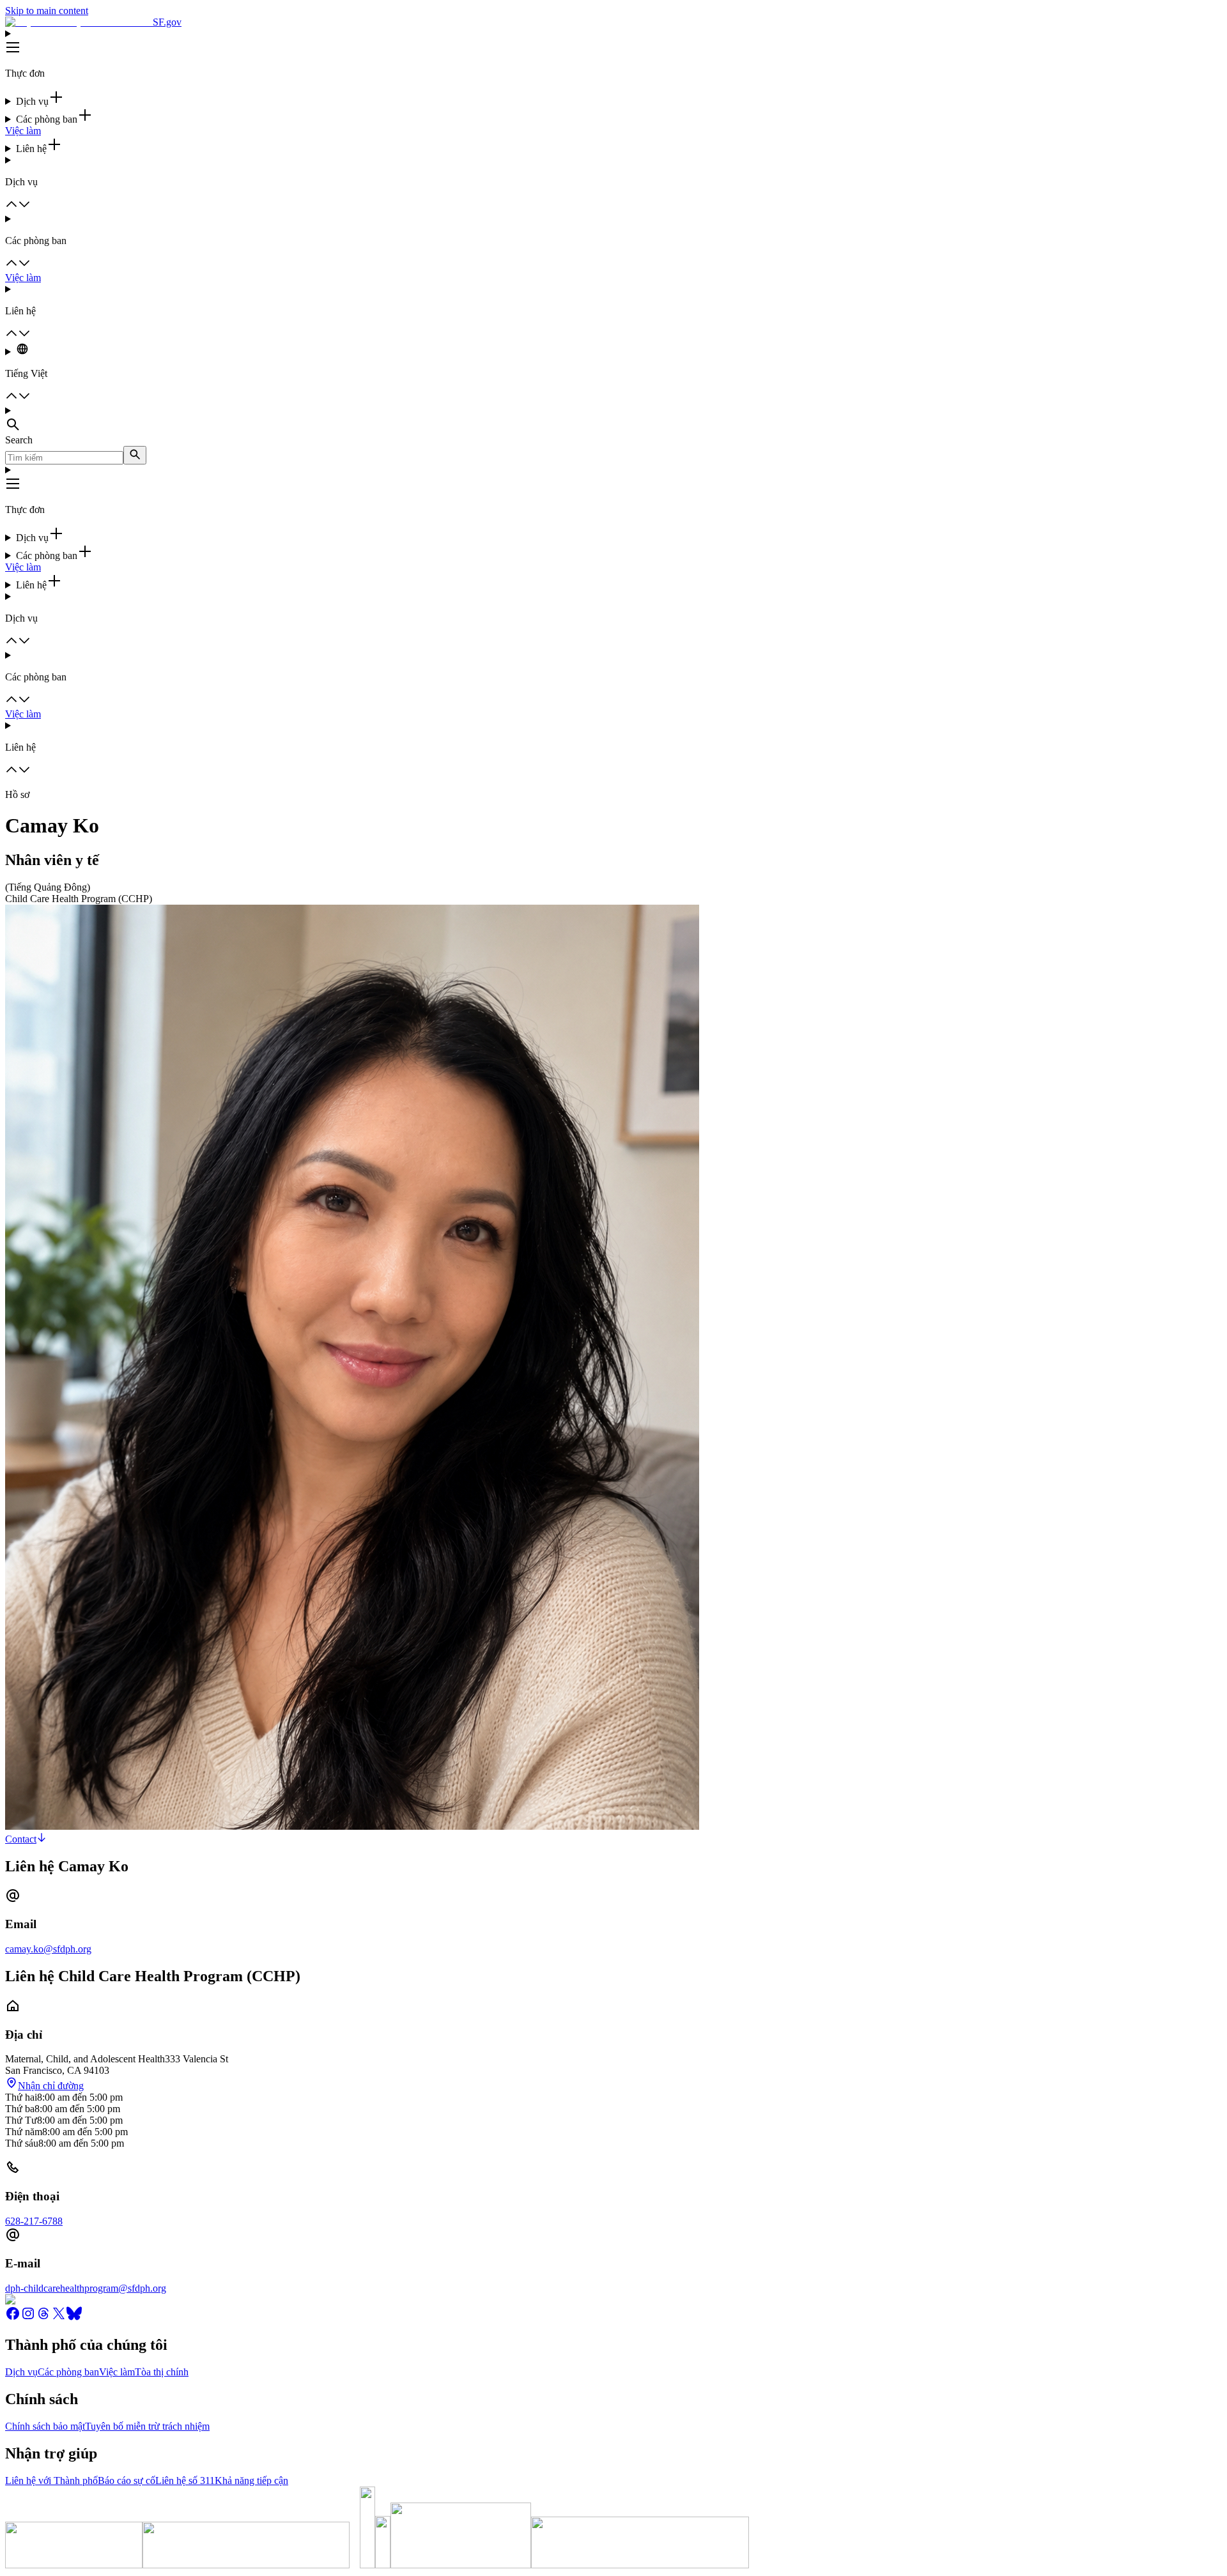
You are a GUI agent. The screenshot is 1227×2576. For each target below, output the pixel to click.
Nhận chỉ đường (51, 2086)
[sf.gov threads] (43, 2318)
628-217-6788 (34, 2221)
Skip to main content (47, 11)
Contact (21, 1839)
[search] (135, 455)
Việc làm (23, 131)
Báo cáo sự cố (127, 2480)
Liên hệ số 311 (185, 2480)
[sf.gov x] (59, 2318)
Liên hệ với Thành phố (51, 2480)
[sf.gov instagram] (28, 2318)
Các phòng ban (68, 2372)
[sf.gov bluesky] (74, 2318)
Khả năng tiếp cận (251, 2480)
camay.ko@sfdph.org (48, 1949)
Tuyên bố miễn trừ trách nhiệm (147, 2426)
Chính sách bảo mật (45, 2426)
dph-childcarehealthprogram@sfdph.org (86, 2288)
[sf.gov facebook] (13, 2318)
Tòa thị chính (162, 2372)
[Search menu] (613, 420)
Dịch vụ (21, 2372)
